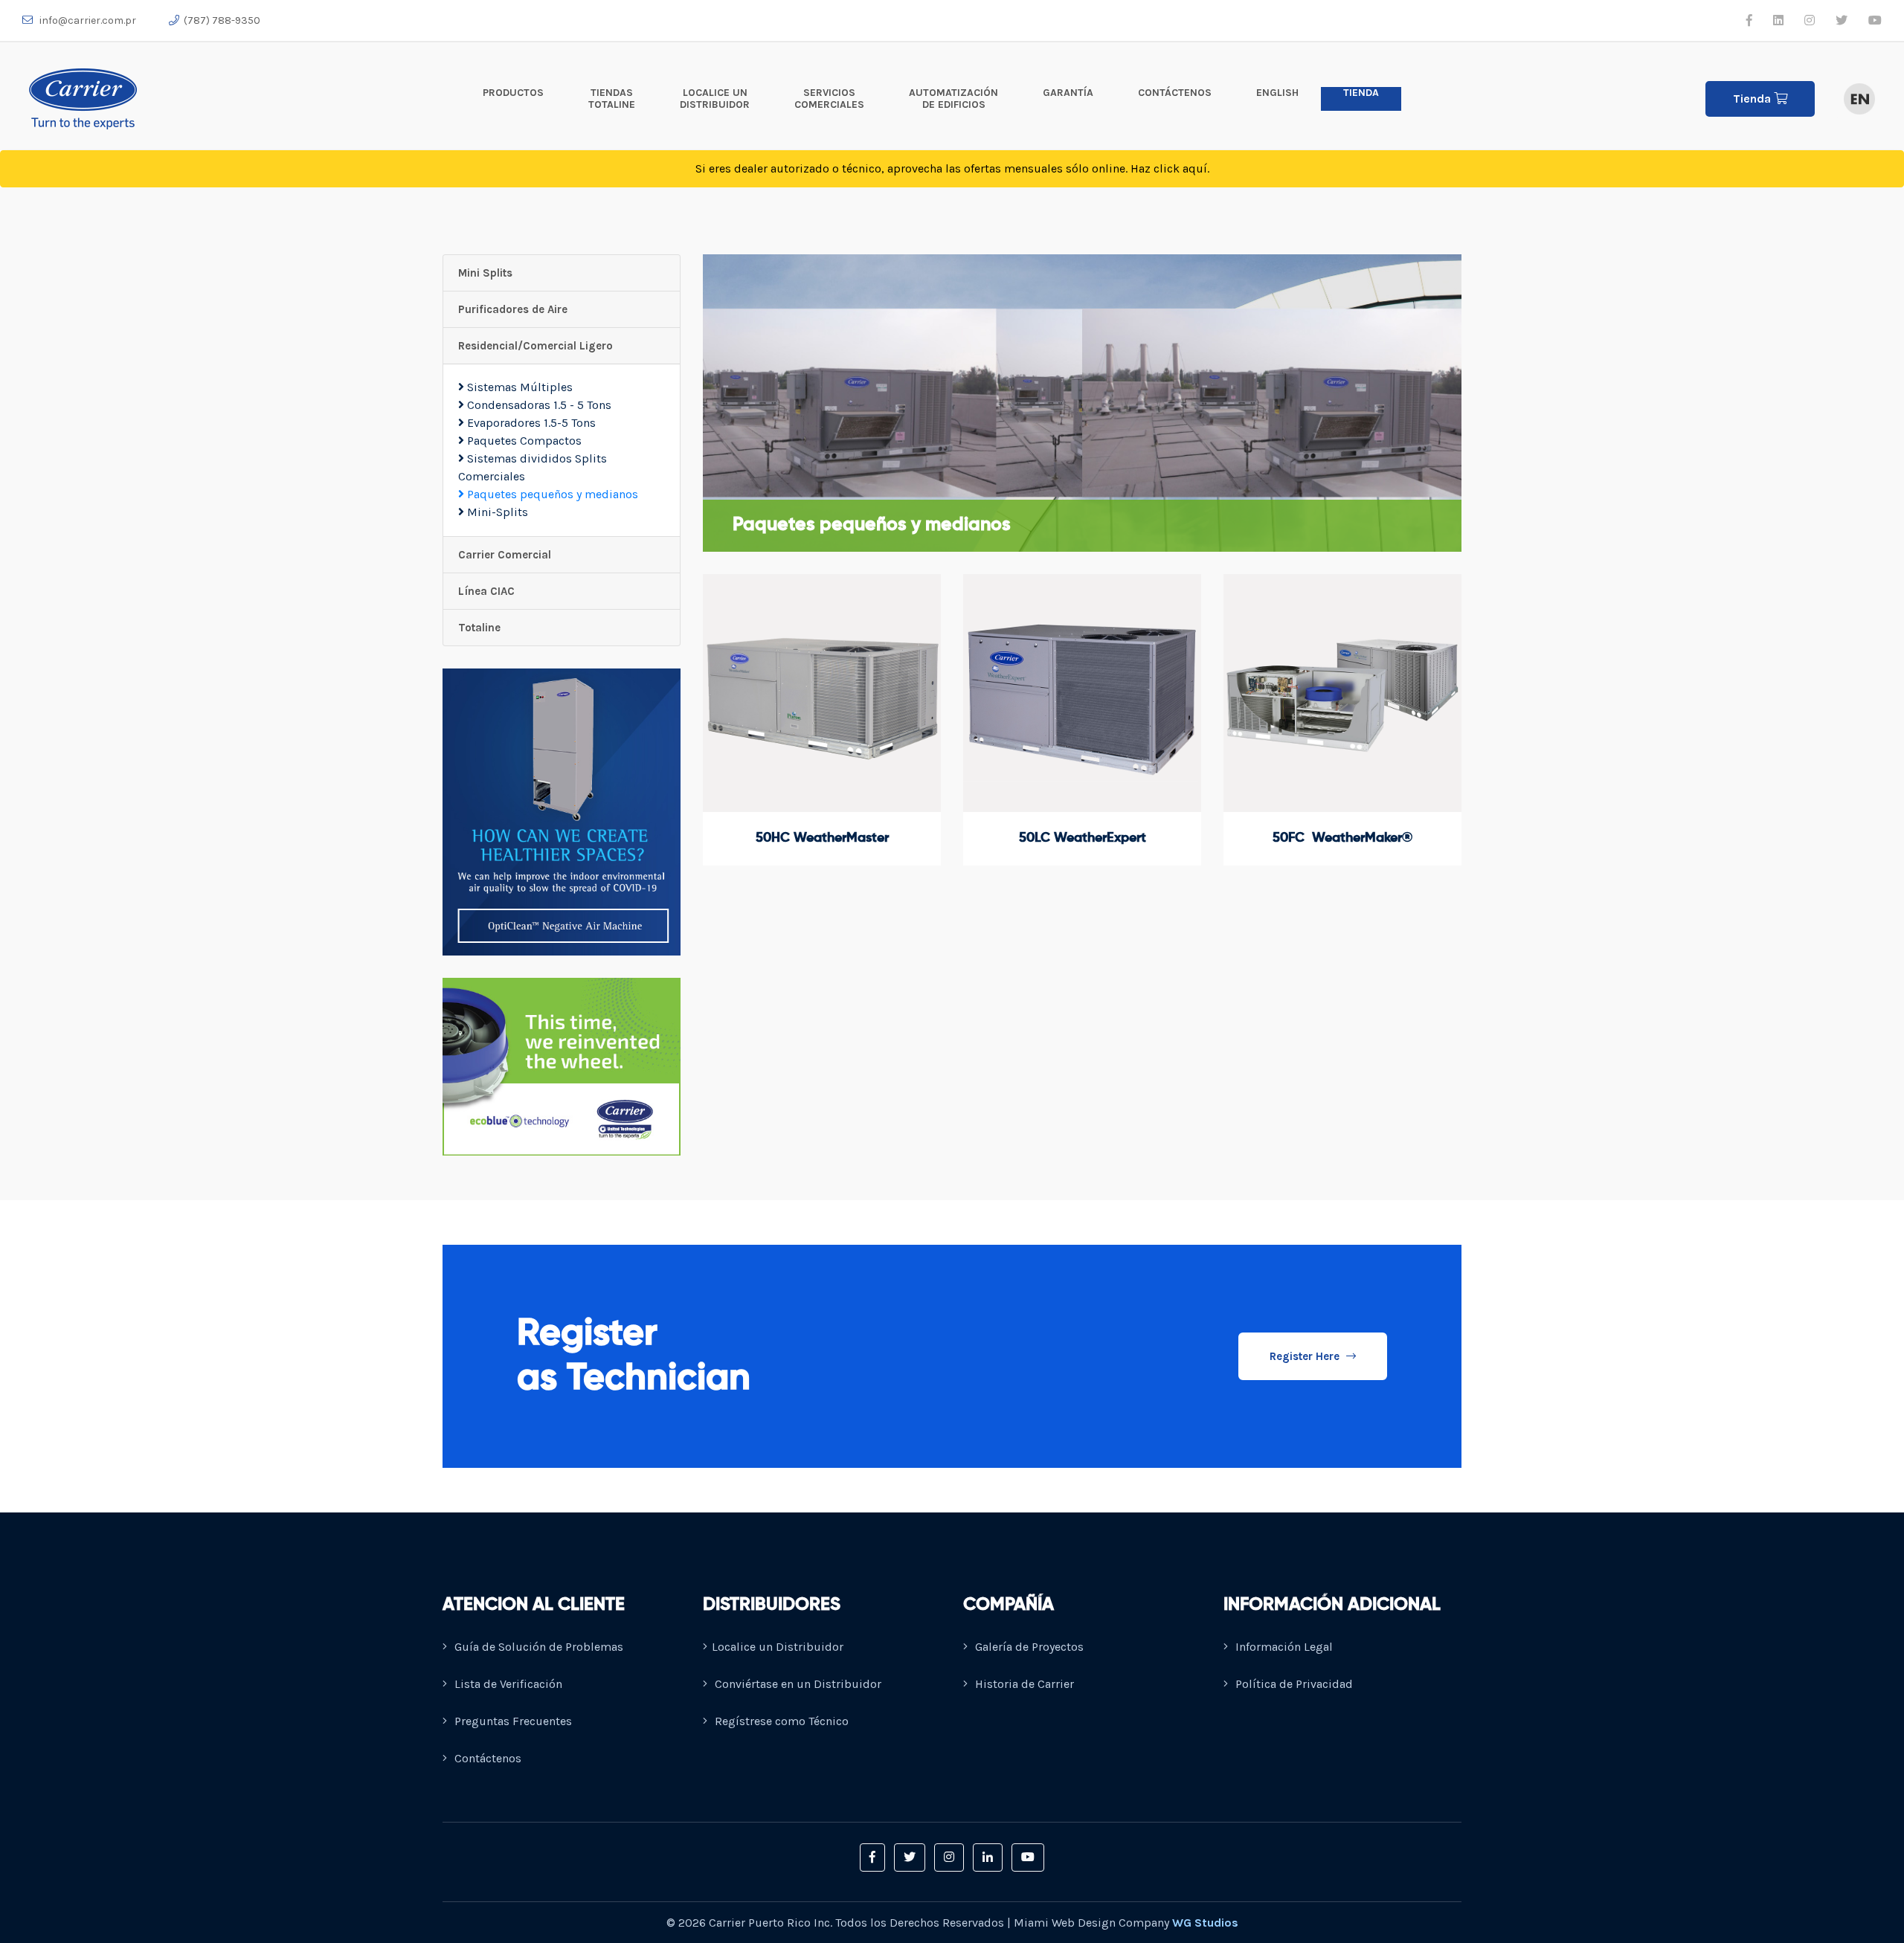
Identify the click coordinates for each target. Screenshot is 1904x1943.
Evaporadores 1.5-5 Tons (530, 423)
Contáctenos (1175, 93)
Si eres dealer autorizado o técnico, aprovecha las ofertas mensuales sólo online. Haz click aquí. (952, 168)
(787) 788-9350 (222, 20)
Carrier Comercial (505, 555)
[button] (872, 1857)
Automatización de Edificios (953, 99)
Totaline (479, 628)
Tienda (1361, 93)
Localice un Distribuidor (715, 99)
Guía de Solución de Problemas (537, 1647)
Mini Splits (485, 273)
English (1277, 93)
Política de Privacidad (1293, 1684)
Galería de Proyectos (1028, 1647)
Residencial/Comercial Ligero (535, 346)
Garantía (1068, 93)
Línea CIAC (486, 591)
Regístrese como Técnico (780, 1721)
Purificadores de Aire (513, 309)
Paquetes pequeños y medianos (551, 494)
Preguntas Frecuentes (512, 1721)
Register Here (1306, 1356)
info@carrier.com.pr (87, 20)
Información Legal (1283, 1647)
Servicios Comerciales (829, 99)
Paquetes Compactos (523, 441)
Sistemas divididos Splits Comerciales (533, 467)
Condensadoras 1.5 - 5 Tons (538, 405)
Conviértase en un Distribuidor (797, 1684)
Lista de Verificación (507, 1684)
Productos (513, 93)
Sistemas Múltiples (518, 387)
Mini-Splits (496, 512)
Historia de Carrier (1023, 1684)
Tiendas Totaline (612, 99)
